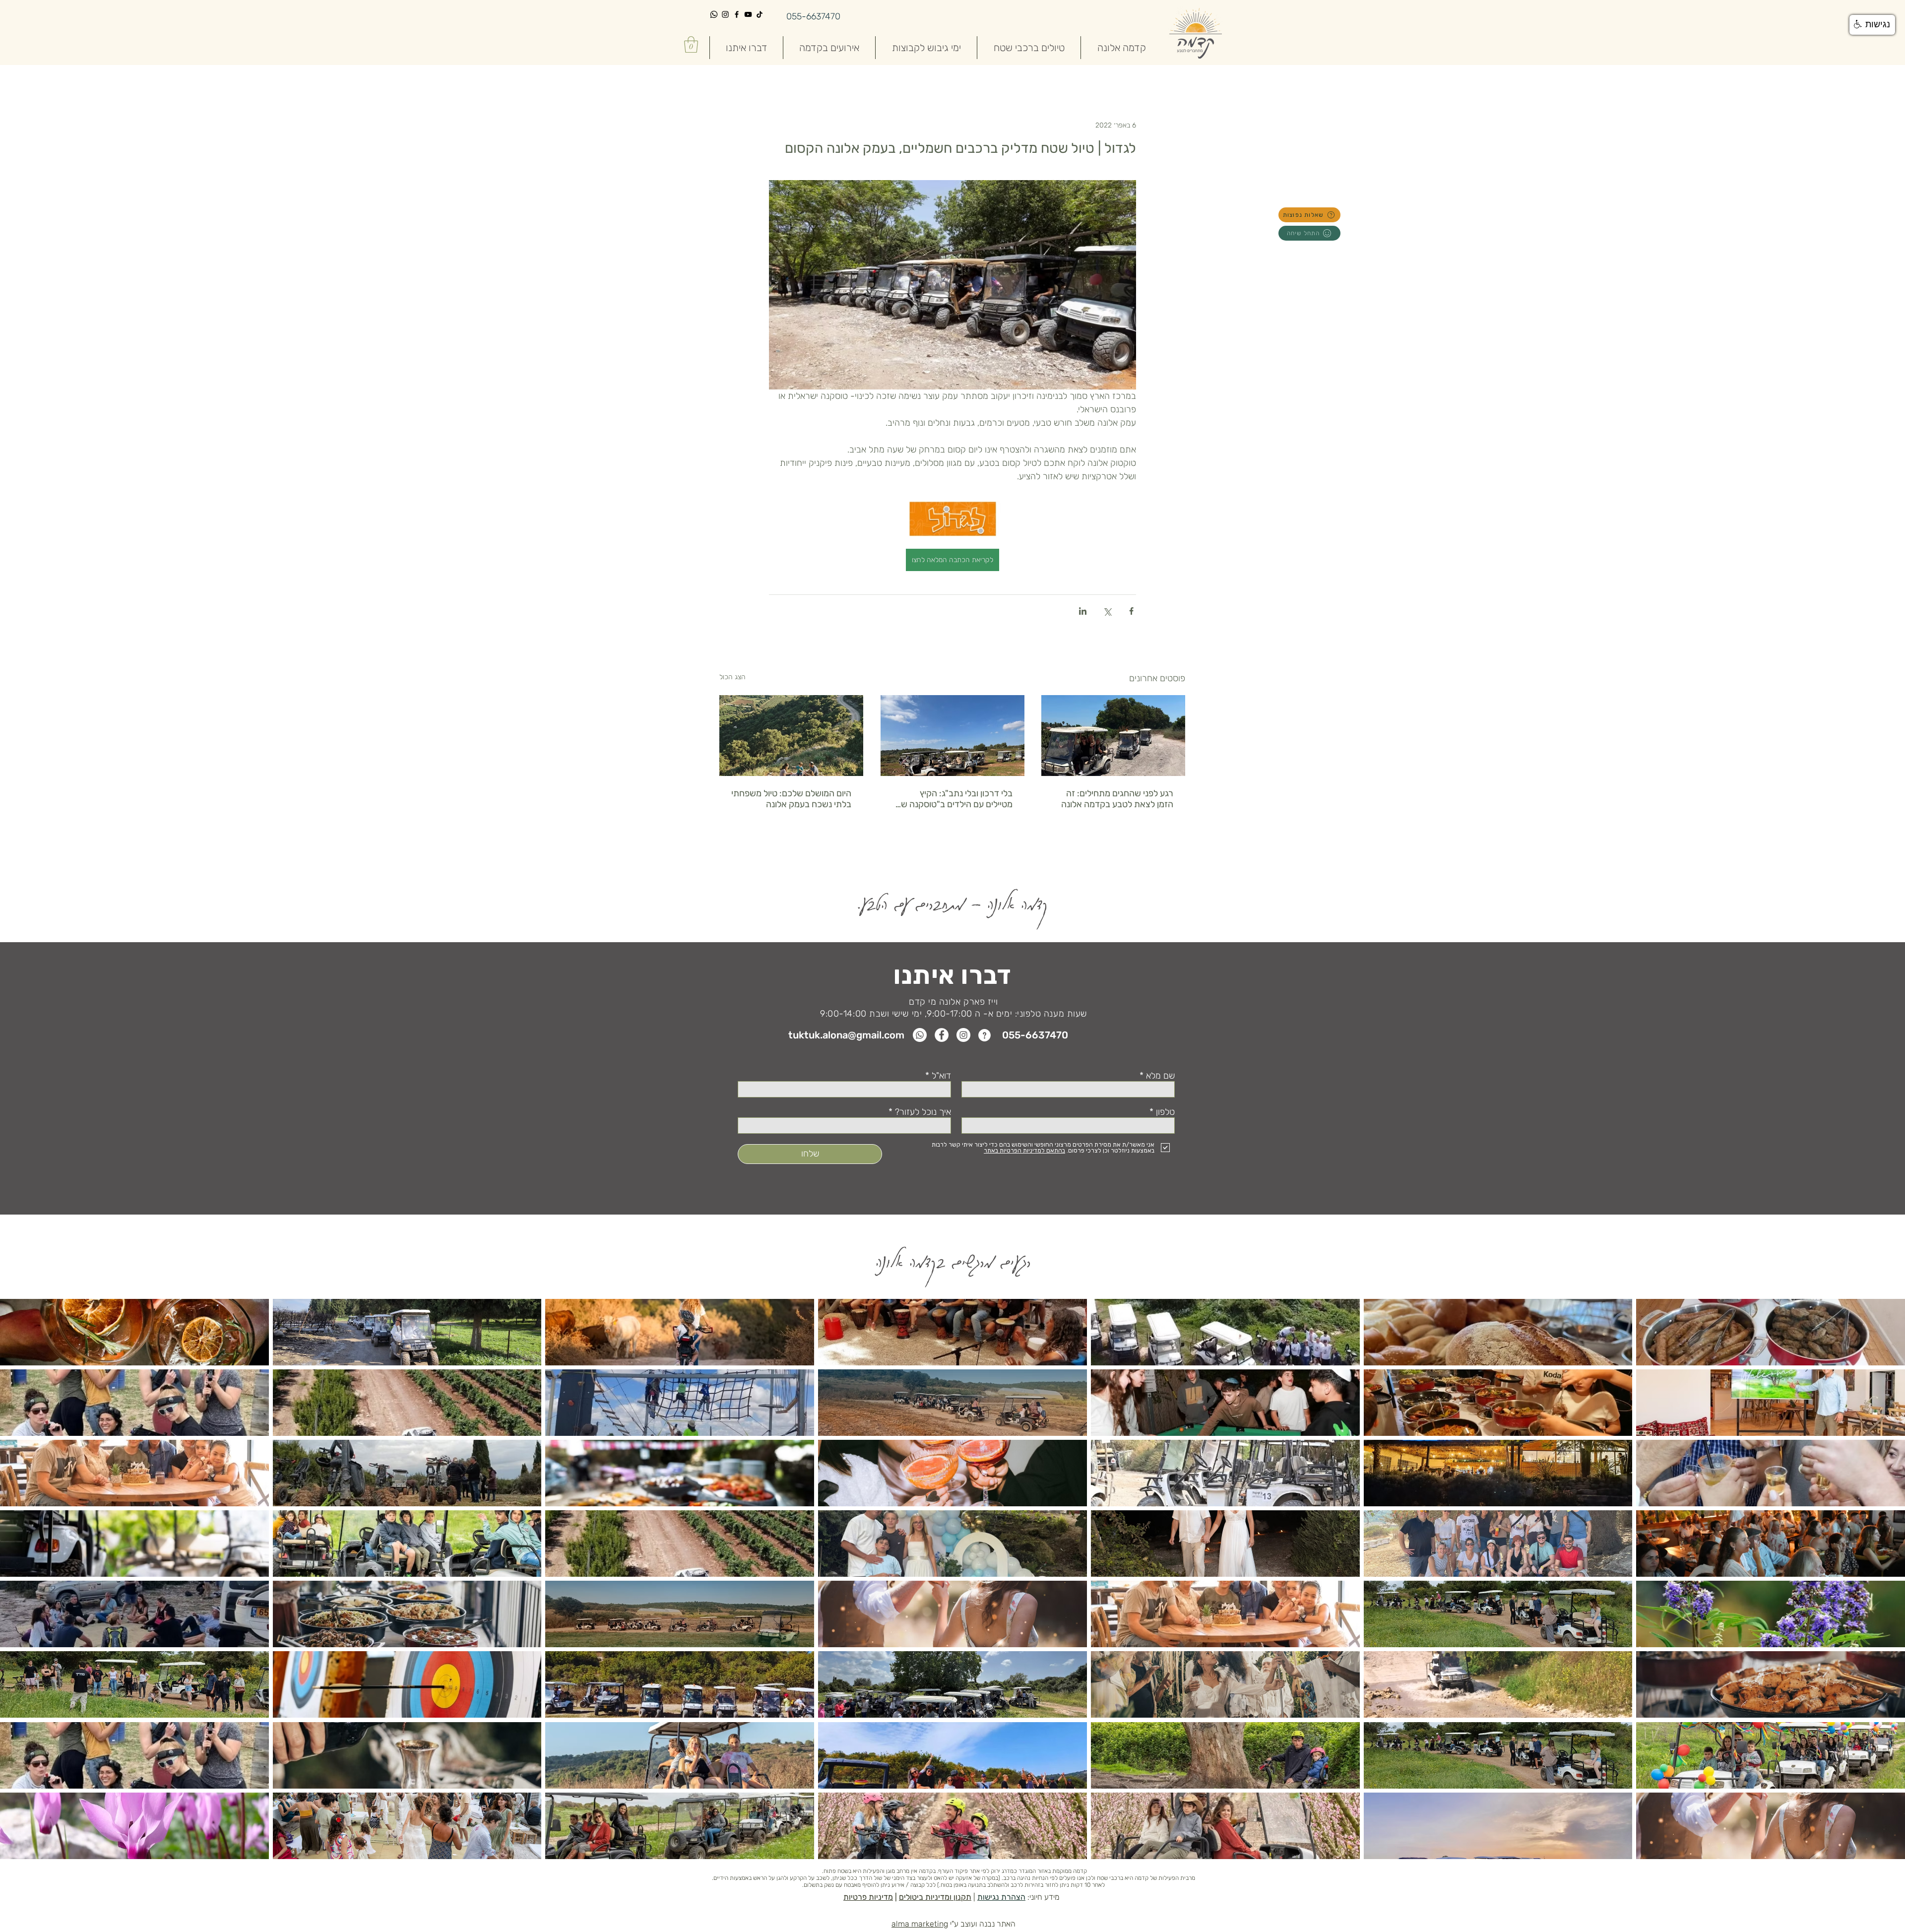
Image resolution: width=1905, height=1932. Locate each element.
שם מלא (1159, 1076)
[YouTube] (748, 14)
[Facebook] (737, 14)
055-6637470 (813, 16)
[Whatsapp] (714, 14)
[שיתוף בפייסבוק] (1131, 611)
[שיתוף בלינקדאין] (1083, 611)
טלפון (1164, 1112)
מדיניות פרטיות (868, 1897)
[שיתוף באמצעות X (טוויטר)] (1107, 611)
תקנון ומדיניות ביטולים (935, 1897)
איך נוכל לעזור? (923, 1112)
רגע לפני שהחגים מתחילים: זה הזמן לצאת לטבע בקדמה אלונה (1117, 799)
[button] (691, 44)
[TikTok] (760, 14)
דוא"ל (941, 1076)
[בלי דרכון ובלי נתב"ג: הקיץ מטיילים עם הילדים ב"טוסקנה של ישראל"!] (952, 736)
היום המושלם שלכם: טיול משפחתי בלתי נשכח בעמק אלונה (791, 799)
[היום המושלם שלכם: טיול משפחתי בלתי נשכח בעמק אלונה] (791, 736)
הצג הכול (732, 677)
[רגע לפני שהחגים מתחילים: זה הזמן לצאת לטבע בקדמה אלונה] (1113, 736)
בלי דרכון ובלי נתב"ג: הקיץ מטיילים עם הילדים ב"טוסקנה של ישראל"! (954, 799)
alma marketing (920, 1924)
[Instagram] (725, 14)
